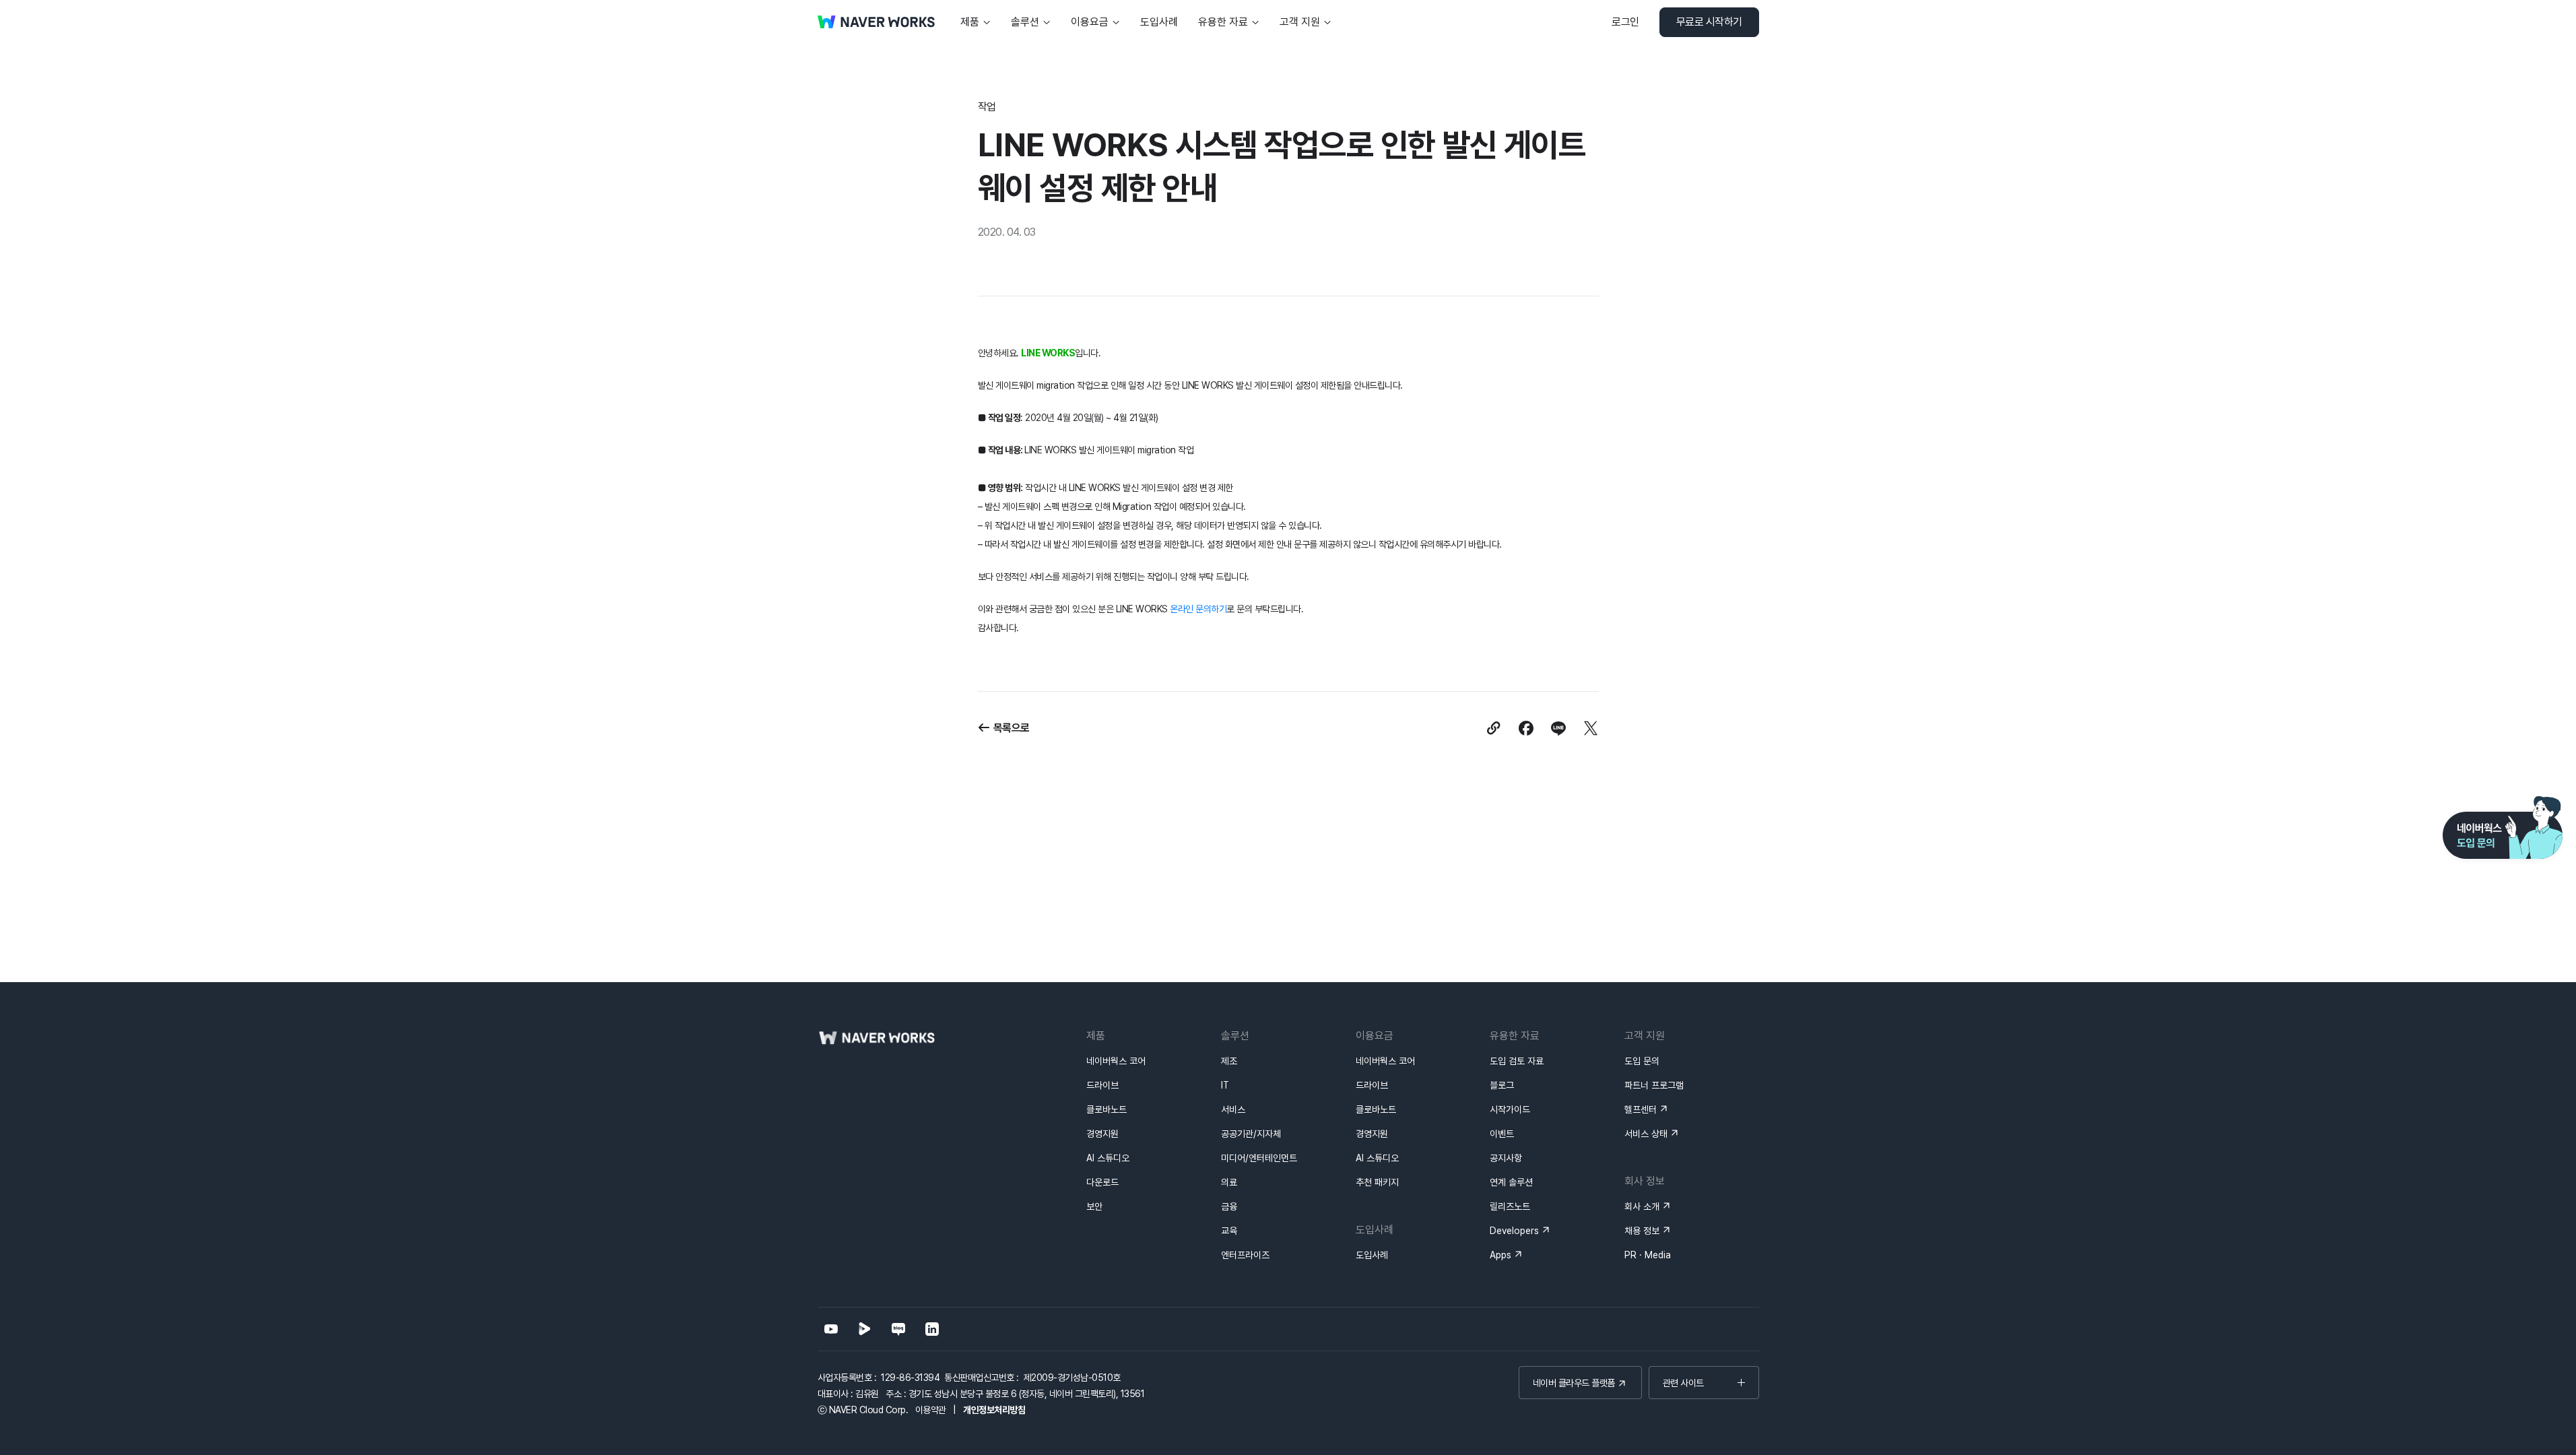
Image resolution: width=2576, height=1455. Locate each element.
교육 (1229, 1231)
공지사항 (1506, 1158)
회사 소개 (1642, 1206)
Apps (1500, 1255)
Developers (1514, 1231)
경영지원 (1102, 1134)
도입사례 (1372, 1255)
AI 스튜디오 (1108, 1158)
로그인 (1625, 22)
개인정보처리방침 (994, 1410)
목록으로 (1012, 728)
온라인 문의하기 (1198, 609)
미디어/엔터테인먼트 (1259, 1158)
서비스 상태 (1646, 1134)
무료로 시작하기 (1709, 22)
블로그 (1502, 1085)
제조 (1229, 1061)
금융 (1229, 1206)
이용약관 (931, 1410)
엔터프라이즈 (1245, 1255)
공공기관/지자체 (1251, 1134)
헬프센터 (1641, 1109)
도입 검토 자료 (1517, 1061)
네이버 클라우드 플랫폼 (1574, 1383)
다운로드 (1102, 1182)
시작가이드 (1510, 1109)
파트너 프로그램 (1654, 1085)
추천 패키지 (1377, 1182)
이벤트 (1502, 1134)
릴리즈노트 (1510, 1206)
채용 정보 (1642, 1231)
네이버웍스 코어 (1116, 1061)
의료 (1229, 1182)
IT (1225, 1085)
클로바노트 (1107, 1109)
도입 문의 (1642, 1061)
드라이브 (1102, 1085)
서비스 (1233, 1109)
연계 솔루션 (1511, 1182)
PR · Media (1648, 1255)
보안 (1094, 1206)
